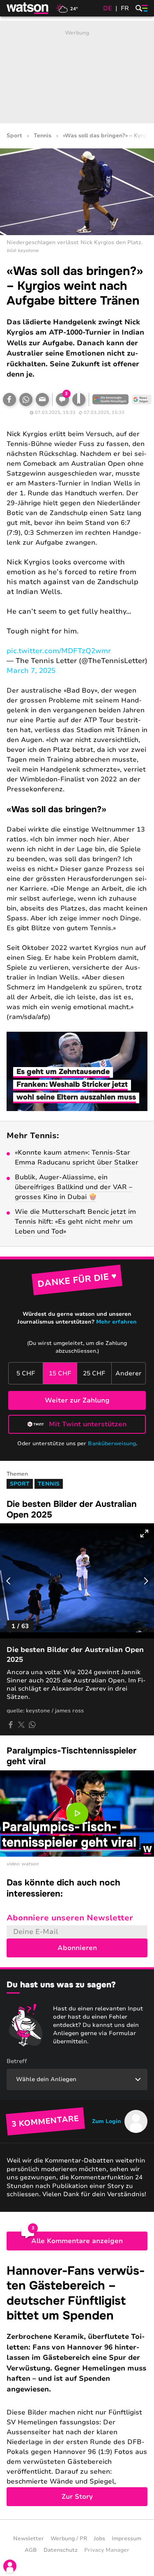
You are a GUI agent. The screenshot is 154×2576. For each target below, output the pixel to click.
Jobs (99, 2539)
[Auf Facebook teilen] (9, 400)
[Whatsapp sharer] (32, 1725)
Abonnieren (77, 1948)
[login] (10, 2566)
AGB (31, 2550)
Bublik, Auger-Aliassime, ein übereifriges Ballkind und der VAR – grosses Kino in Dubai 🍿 (74, 1187)
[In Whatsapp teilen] (26, 400)
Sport (14, 136)
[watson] (28, 8)
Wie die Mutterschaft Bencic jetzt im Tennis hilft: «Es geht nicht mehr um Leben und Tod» (75, 1222)
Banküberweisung (112, 1444)
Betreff (17, 2061)
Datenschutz (61, 2550)
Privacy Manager (107, 2550)
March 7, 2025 (31, 671)
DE (108, 8)
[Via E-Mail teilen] (42, 400)
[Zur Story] (77, 2385)
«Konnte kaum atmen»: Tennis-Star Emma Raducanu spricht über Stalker (77, 1157)
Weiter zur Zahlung (77, 1400)
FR (125, 8)
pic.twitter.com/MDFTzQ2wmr (59, 651)
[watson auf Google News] (142, 400)
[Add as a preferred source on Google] (110, 400)
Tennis (43, 136)
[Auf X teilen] (21, 1725)
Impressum (126, 2539)
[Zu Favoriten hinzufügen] (79, 400)
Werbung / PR (69, 2539)
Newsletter (29, 2539)
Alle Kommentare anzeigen (77, 2241)
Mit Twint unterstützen (88, 1424)
